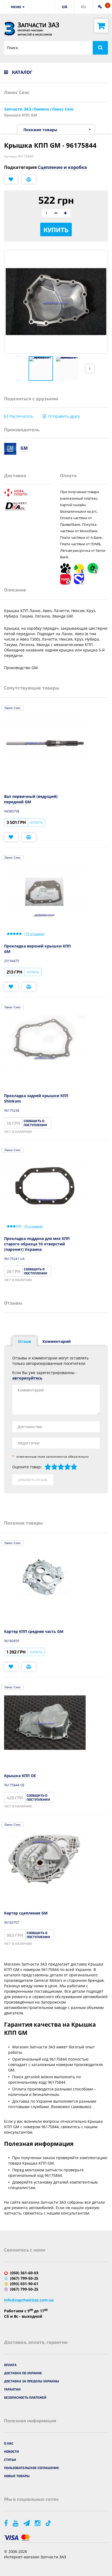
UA (65, 7)
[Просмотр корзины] (101, 26)
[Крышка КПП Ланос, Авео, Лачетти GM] (41, 369)
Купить (56, 230)
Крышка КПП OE (20, 1776)
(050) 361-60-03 (24, 2273)
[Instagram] (38, 2523)
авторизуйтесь (27, 1378)
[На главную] (10, 29)
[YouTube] (16, 2523)
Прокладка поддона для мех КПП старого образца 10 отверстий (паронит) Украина (37, 1244)
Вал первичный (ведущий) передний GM (31, 799)
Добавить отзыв (33, 1480)
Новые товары (17, 2476)
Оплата (10, 2365)
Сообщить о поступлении (35, 1123)
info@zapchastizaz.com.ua (29, 2300)
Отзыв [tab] (24, 1341)
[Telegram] (27, 2523)
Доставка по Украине (23, 2373)
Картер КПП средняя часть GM (34, 1631)
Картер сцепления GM (26, 1913)
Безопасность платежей (25, 2397)
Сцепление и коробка (62, 167)
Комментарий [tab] (57, 1341)
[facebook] (6, 2523)
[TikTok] (49, 2523)
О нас (9, 2443)
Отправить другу (64, 416)
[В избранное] (11, 179)
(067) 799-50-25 (24, 2278)
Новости (12, 2451)
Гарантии (12, 2389)
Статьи (10, 2460)
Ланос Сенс (13, 708)
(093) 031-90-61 (24, 2284)
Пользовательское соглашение (32, 2468)
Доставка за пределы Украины (32, 2381)
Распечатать (21, 416)
